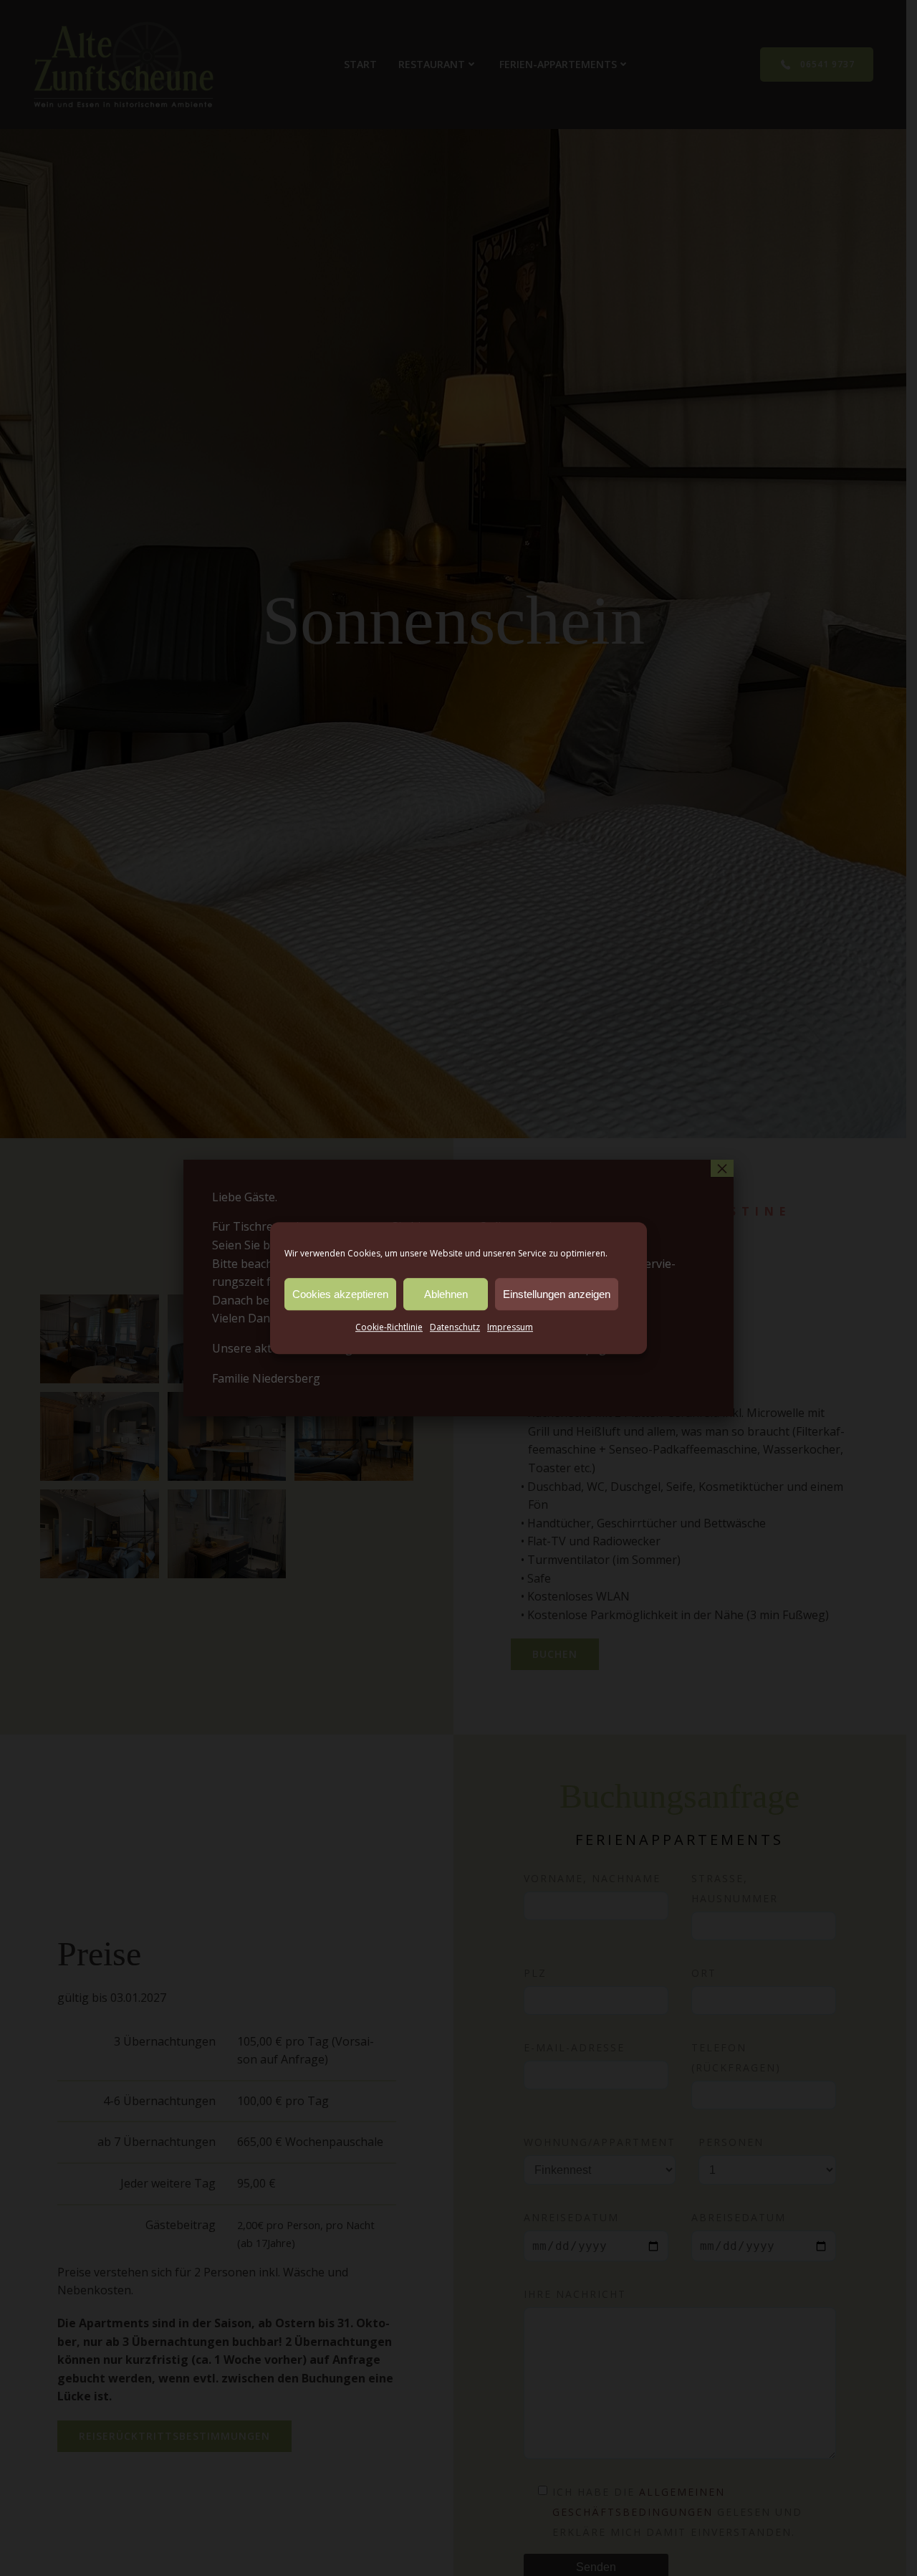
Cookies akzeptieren (340, 1294)
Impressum (510, 1327)
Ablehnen (446, 1294)
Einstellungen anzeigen (557, 1294)
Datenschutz (455, 1327)
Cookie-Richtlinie (389, 1327)
